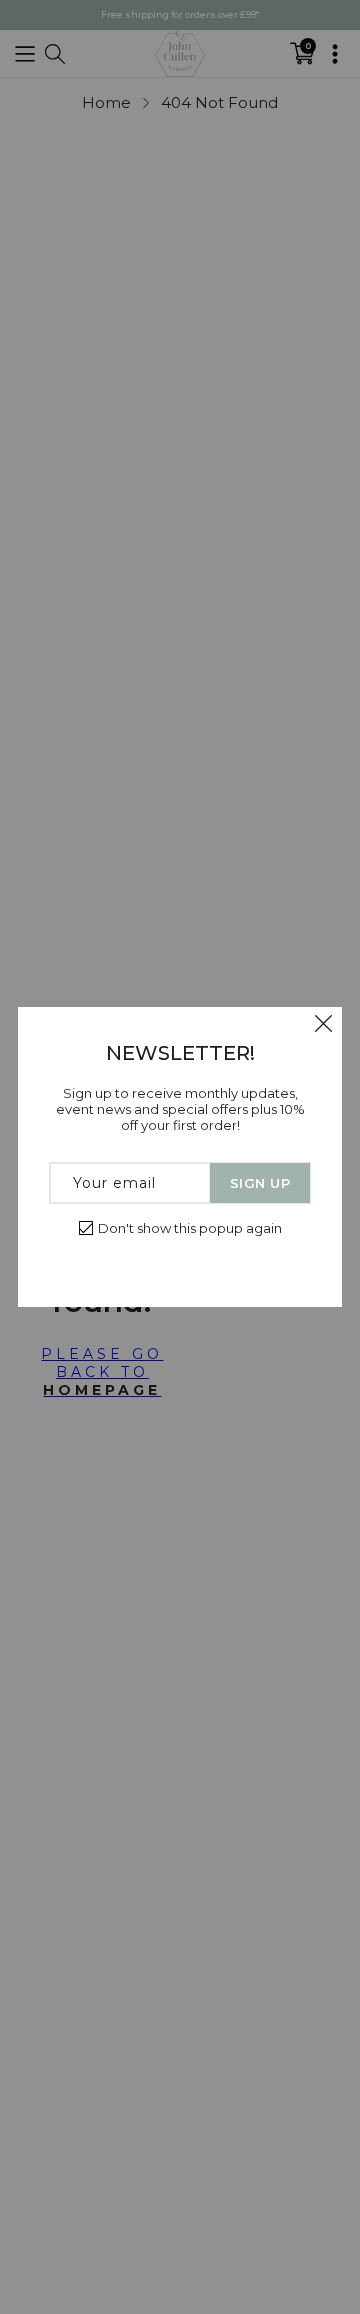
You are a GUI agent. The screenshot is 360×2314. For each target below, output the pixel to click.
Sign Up (260, 1183)
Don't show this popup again (190, 1228)
